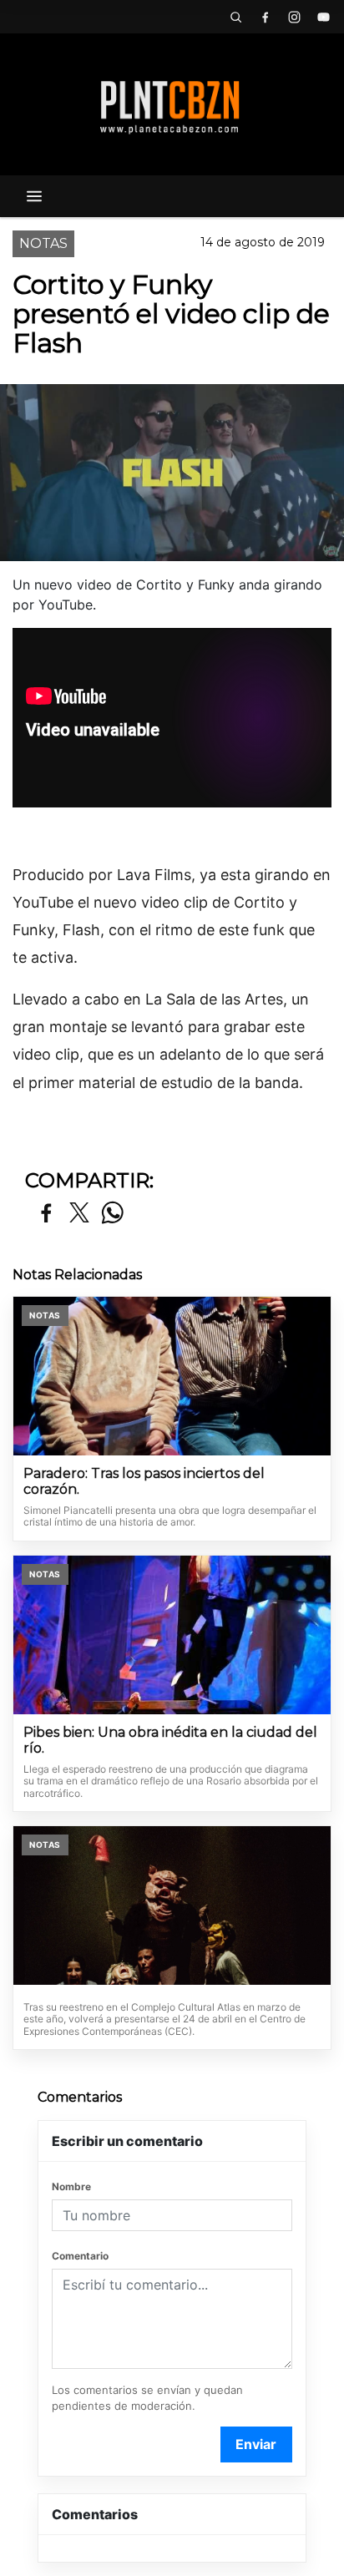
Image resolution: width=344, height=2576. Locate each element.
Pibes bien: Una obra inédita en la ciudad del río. (170, 1741)
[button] (235, 17)
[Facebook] (265, 17)
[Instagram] (294, 17)
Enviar (256, 2444)
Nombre (71, 2186)
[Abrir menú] (34, 196)
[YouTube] (323, 17)
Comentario (80, 2256)
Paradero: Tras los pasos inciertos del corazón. (144, 1482)
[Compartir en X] (79, 1214)
